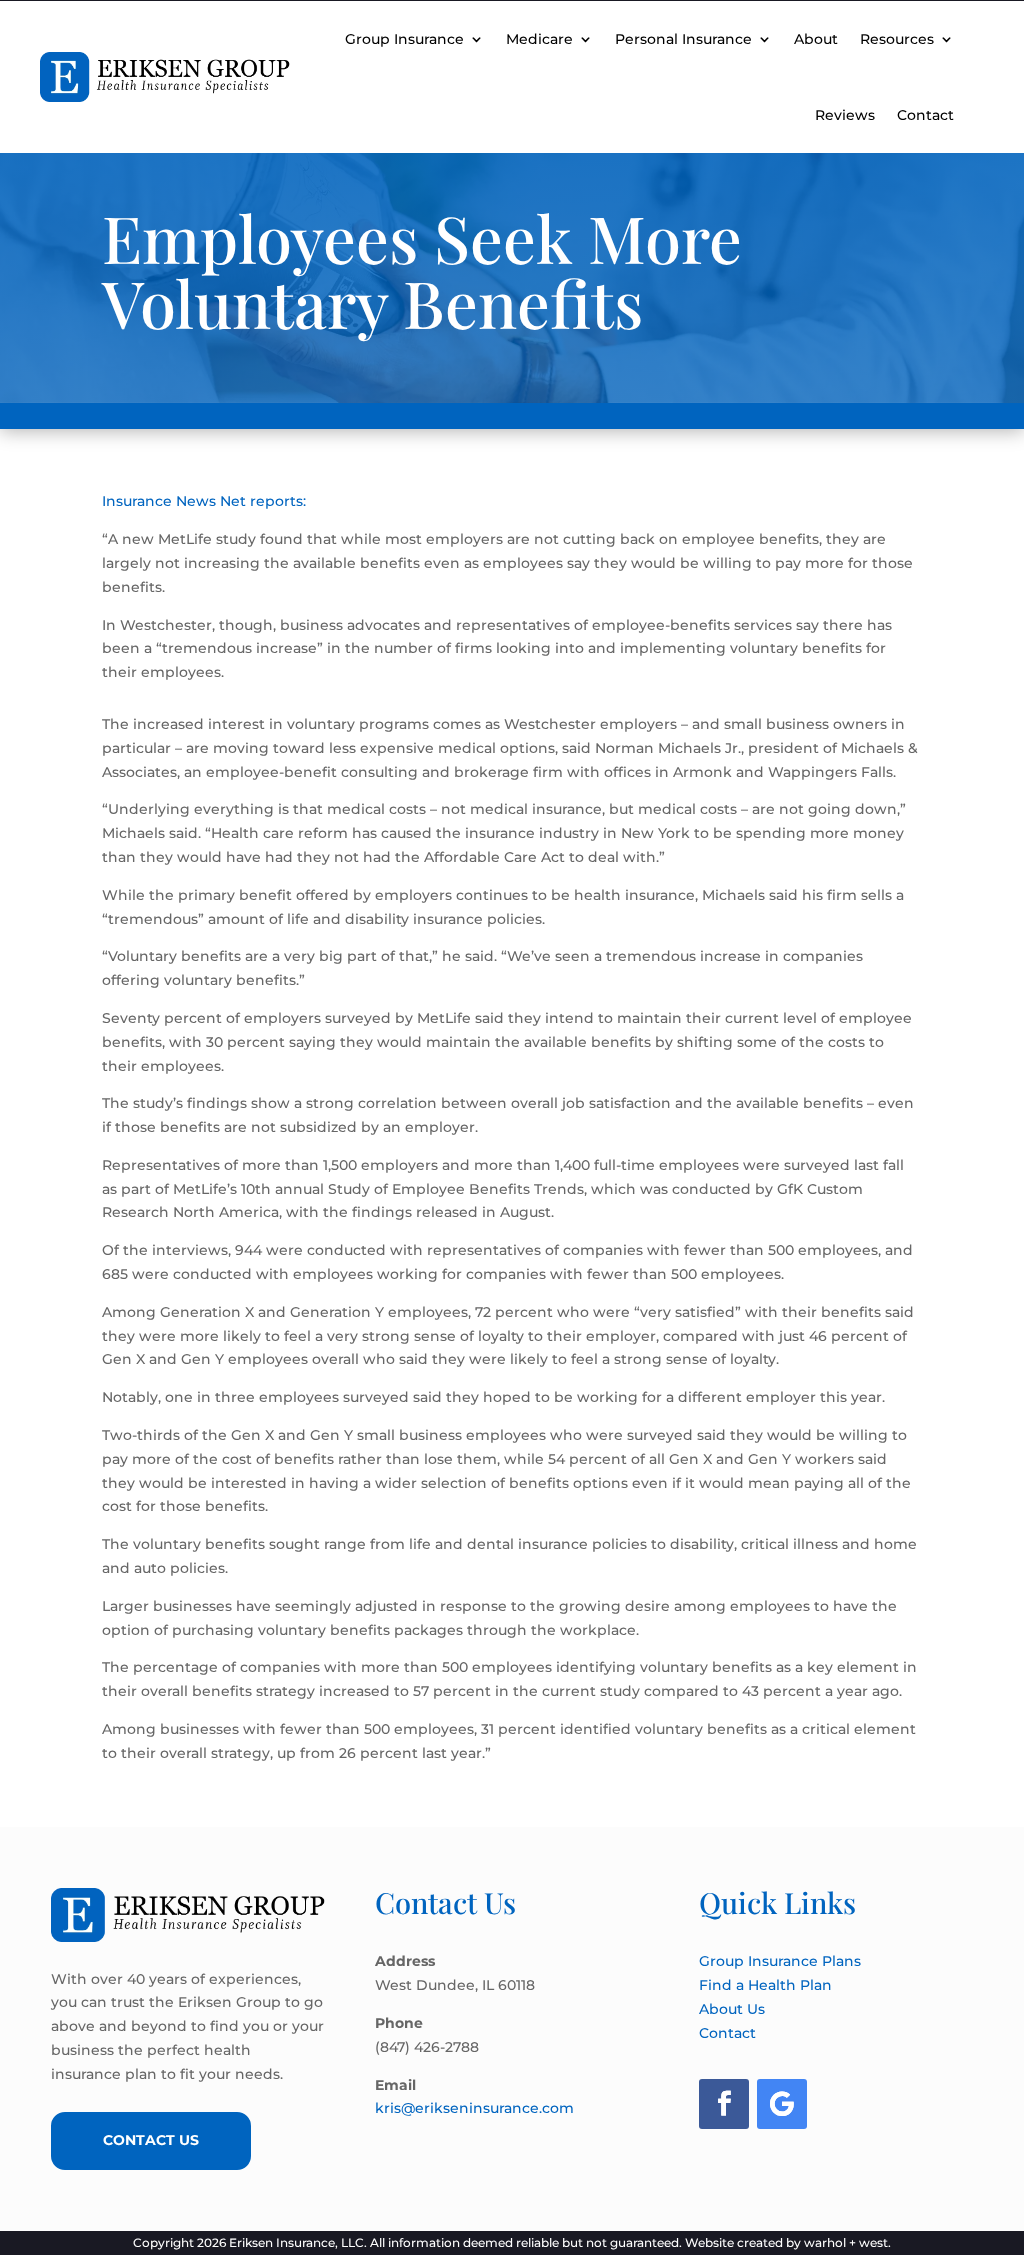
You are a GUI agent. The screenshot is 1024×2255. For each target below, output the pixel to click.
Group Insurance (404, 39)
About (816, 39)
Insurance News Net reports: (204, 501)
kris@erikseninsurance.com (474, 2108)
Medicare (539, 39)
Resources (897, 39)
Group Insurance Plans (780, 1961)
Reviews (845, 115)
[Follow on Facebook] (724, 2104)
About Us (732, 2009)
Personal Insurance (683, 39)
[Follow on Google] (782, 2104)
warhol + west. (847, 2242)
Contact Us (151, 2140)
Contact (925, 115)
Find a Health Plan (765, 1985)
